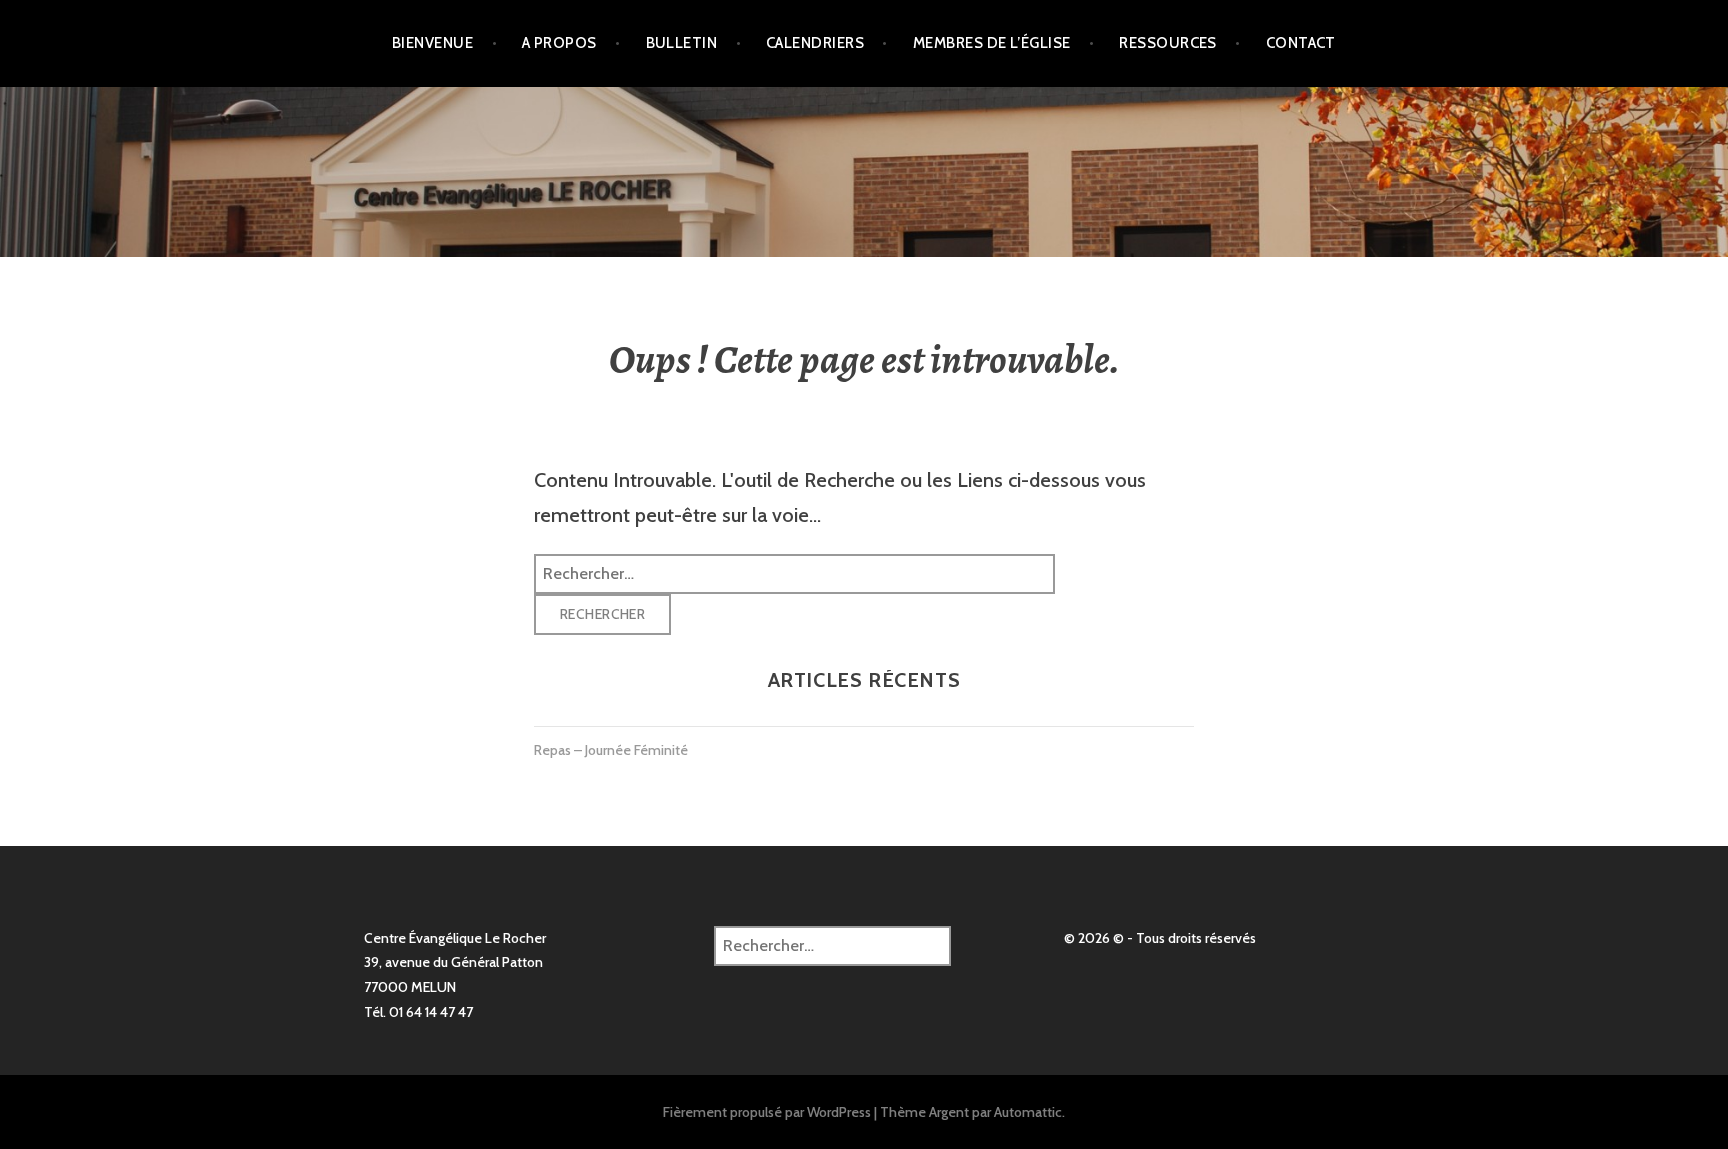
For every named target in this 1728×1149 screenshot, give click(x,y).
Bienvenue (432, 43)
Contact (1301, 43)
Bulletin (682, 43)
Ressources (1168, 43)
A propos (559, 43)
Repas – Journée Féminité (611, 750)
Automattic (1028, 1112)
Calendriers (815, 43)
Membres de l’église (992, 43)
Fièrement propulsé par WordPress (767, 1112)
